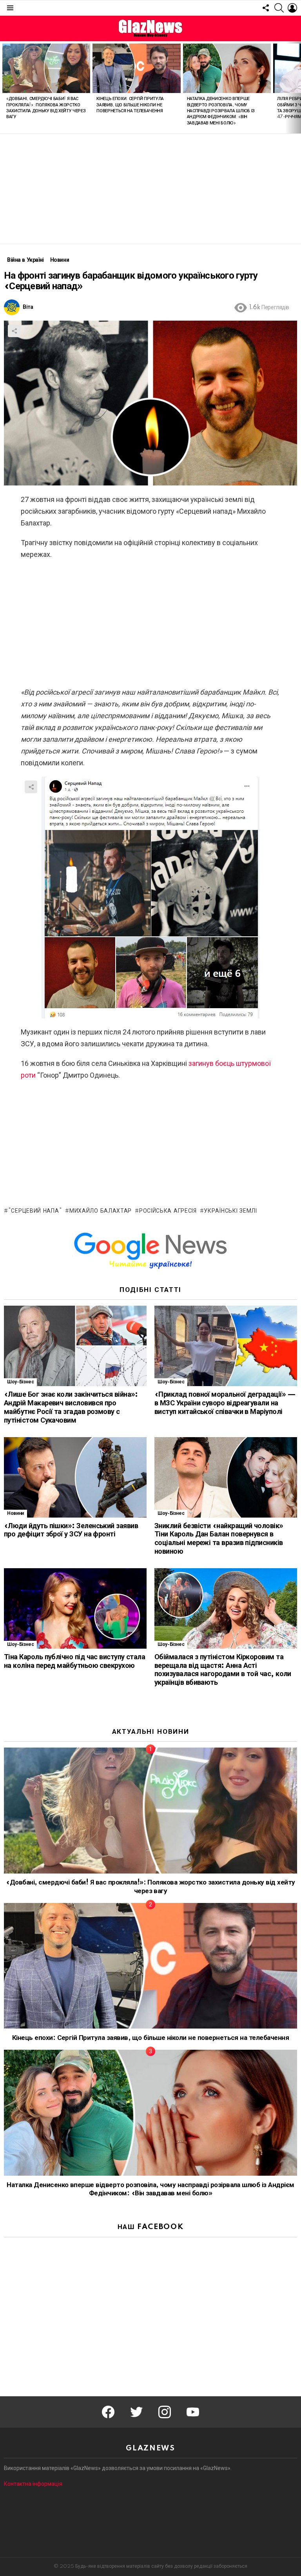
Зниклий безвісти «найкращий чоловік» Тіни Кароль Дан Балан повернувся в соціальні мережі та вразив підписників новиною (219, 1539)
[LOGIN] (292, 8)
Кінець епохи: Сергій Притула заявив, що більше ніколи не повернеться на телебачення (130, 105)
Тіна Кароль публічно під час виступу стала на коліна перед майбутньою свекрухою (74, 1662)
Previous (4, 87)
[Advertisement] (150, 189)
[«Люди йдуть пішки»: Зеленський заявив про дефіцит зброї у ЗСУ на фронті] (75, 1477)
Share (14, 331)
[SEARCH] (279, 8)
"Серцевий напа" (35, 1211)
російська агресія (168, 1211)
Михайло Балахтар (101, 1211)
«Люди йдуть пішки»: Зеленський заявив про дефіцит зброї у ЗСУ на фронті (71, 1531)
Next (297, 87)
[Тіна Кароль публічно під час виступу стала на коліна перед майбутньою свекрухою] (75, 1608)
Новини (15, 1513)
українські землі (230, 1211)
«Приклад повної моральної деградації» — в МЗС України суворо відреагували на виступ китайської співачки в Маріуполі (225, 1403)
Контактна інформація (33, 2484)
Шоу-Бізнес (20, 1382)
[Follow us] (266, 8)
